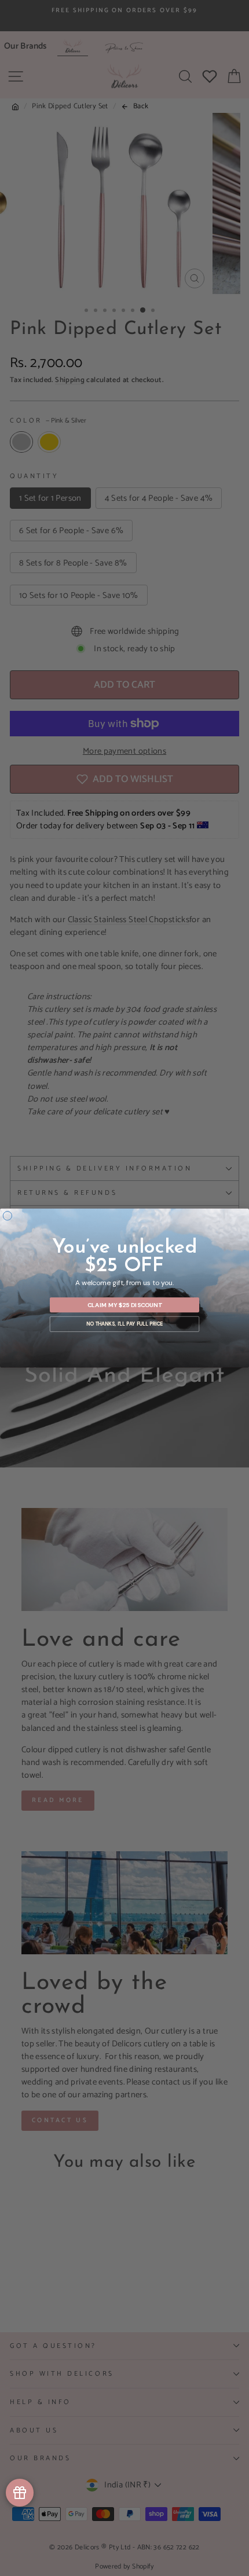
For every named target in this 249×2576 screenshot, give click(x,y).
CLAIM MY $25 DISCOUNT (125, 1304)
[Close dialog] (7, 1216)
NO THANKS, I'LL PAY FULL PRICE (124, 1324)
